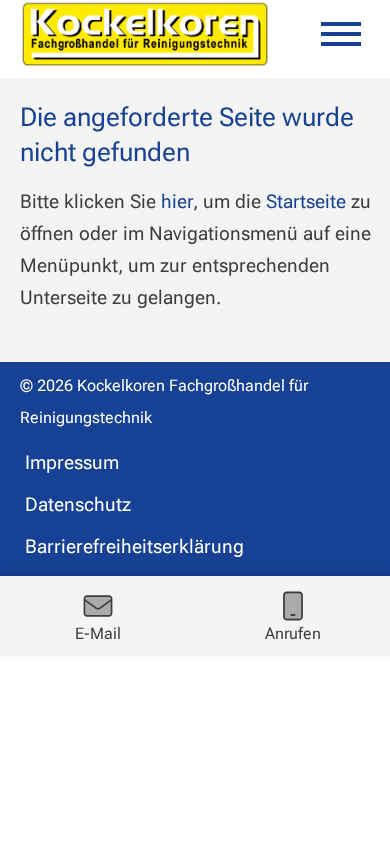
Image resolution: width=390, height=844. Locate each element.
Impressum (72, 462)
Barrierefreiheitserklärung (134, 546)
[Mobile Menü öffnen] (341, 34)
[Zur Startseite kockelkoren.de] (145, 34)
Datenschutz (78, 504)
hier (177, 201)
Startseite (306, 201)
